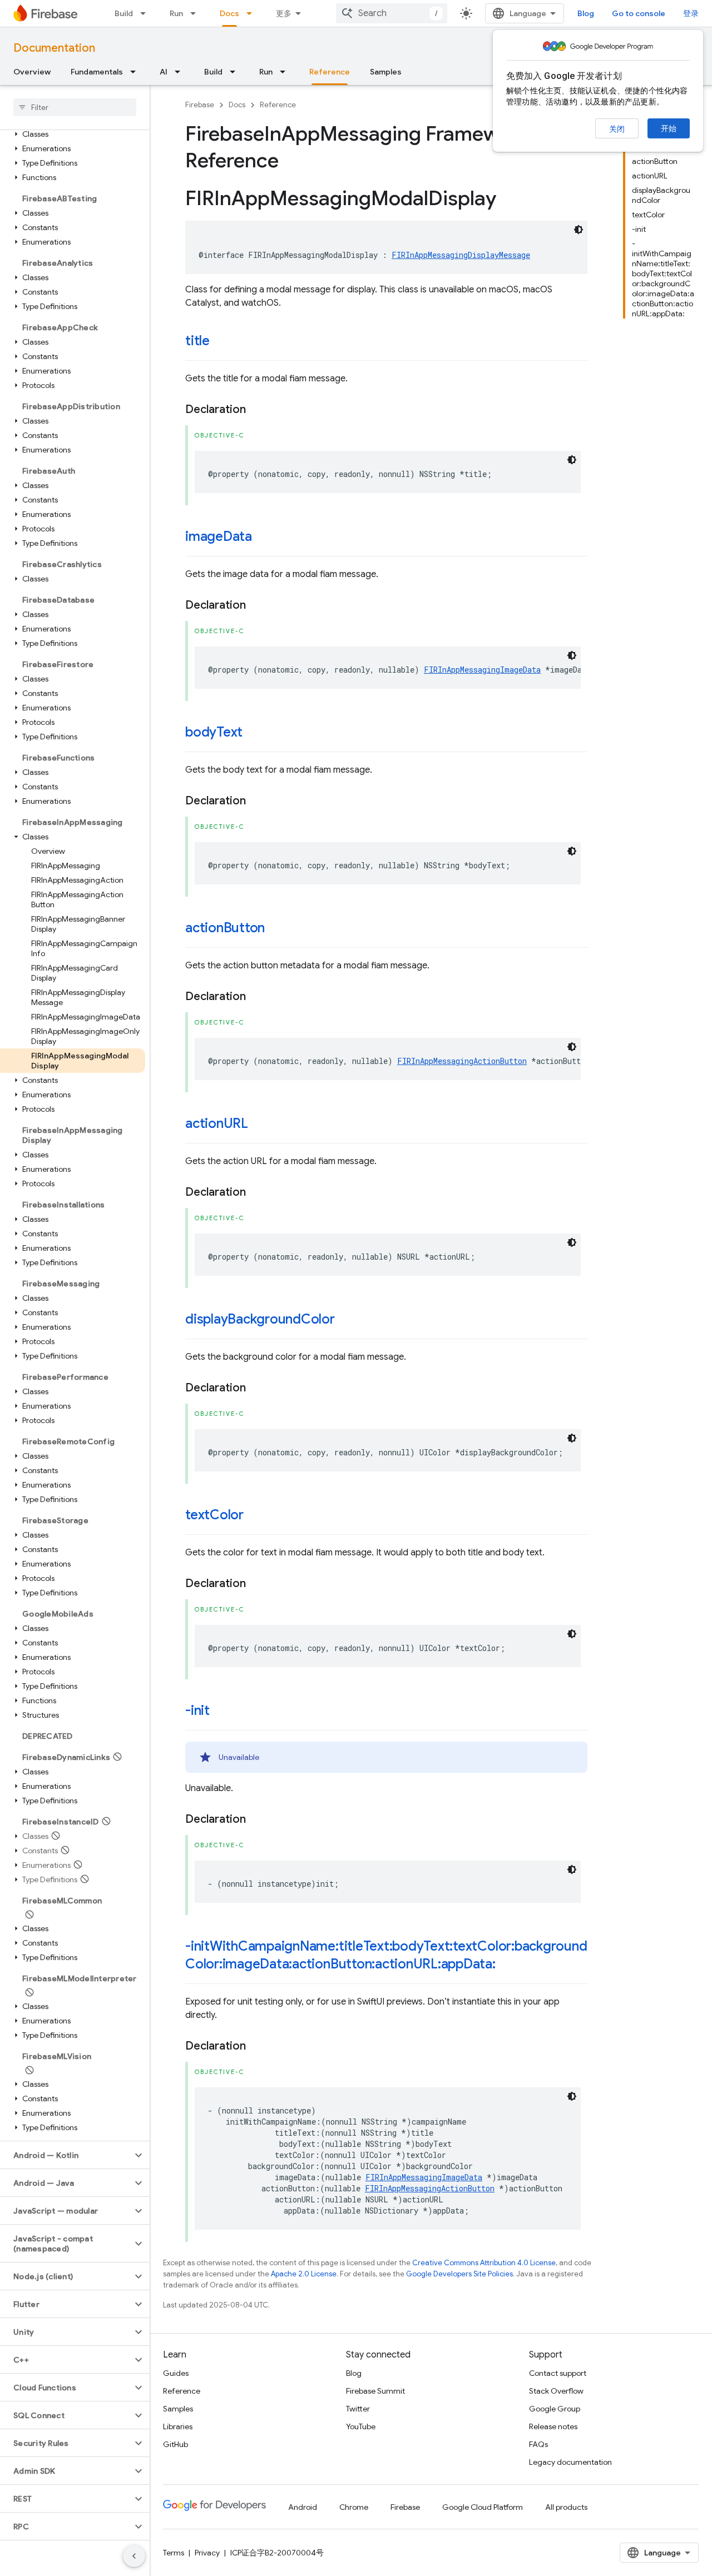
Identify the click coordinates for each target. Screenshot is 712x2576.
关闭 (617, 129)
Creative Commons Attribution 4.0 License (484, 2263)
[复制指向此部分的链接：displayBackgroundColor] (346, 1320)
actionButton (225, 928)
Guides (176, 2373)
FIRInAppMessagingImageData (482, 670)
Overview (32, 72)
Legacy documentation (570, 2462)
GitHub (175, 2444)
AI (164, 72)
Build (124, 13)
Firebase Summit (375, 2391)
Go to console (639, 13)
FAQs (538, 2444)
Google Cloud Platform (483, 2507)
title (197, 341)
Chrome (354, 2507)
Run (176, 13)
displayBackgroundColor (260, 1319)
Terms (174, 2553)
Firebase (200, 105)
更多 (284, 13)
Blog (586, 13)
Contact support (558, 2373)
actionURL (217, 1123)
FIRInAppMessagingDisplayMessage (461, 255)
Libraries (178, 2426)
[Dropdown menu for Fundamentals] (136, 72)
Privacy (207, 2553)
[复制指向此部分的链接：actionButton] (276, 929)
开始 (669, 128)
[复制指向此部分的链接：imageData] (263, 538)
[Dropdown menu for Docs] (253, 13)
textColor (214, 1515)
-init (197, 1710)
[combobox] (392, 13)
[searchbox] (75, 107)
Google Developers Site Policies (459, 2274)
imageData (219, 536)
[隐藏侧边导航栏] (134, 2556)
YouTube (361, 2426)
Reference (330, 72)
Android (303, 2507)
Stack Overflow (556, 2391)
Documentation (54, 48)
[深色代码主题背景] (578, 230)
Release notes (553, 2426)
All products (566, 2507)
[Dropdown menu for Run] (196, 13)
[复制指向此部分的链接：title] (221, 342)
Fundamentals (97, 72)
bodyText (214, 732)
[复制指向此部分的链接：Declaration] (257, 410)
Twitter (358, 2409)
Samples (386, 72)
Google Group (555, 2409)
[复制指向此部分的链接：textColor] (255, 1516)
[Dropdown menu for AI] (181, 72)
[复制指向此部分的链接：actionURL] (259, 1125)
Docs (229, 13)
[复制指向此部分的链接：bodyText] (254, 733)
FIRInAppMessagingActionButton (462, 1061)
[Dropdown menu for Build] (146, 13)
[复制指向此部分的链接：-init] (221, 1712)
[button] (73, 134)
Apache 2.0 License (304, 2274)
